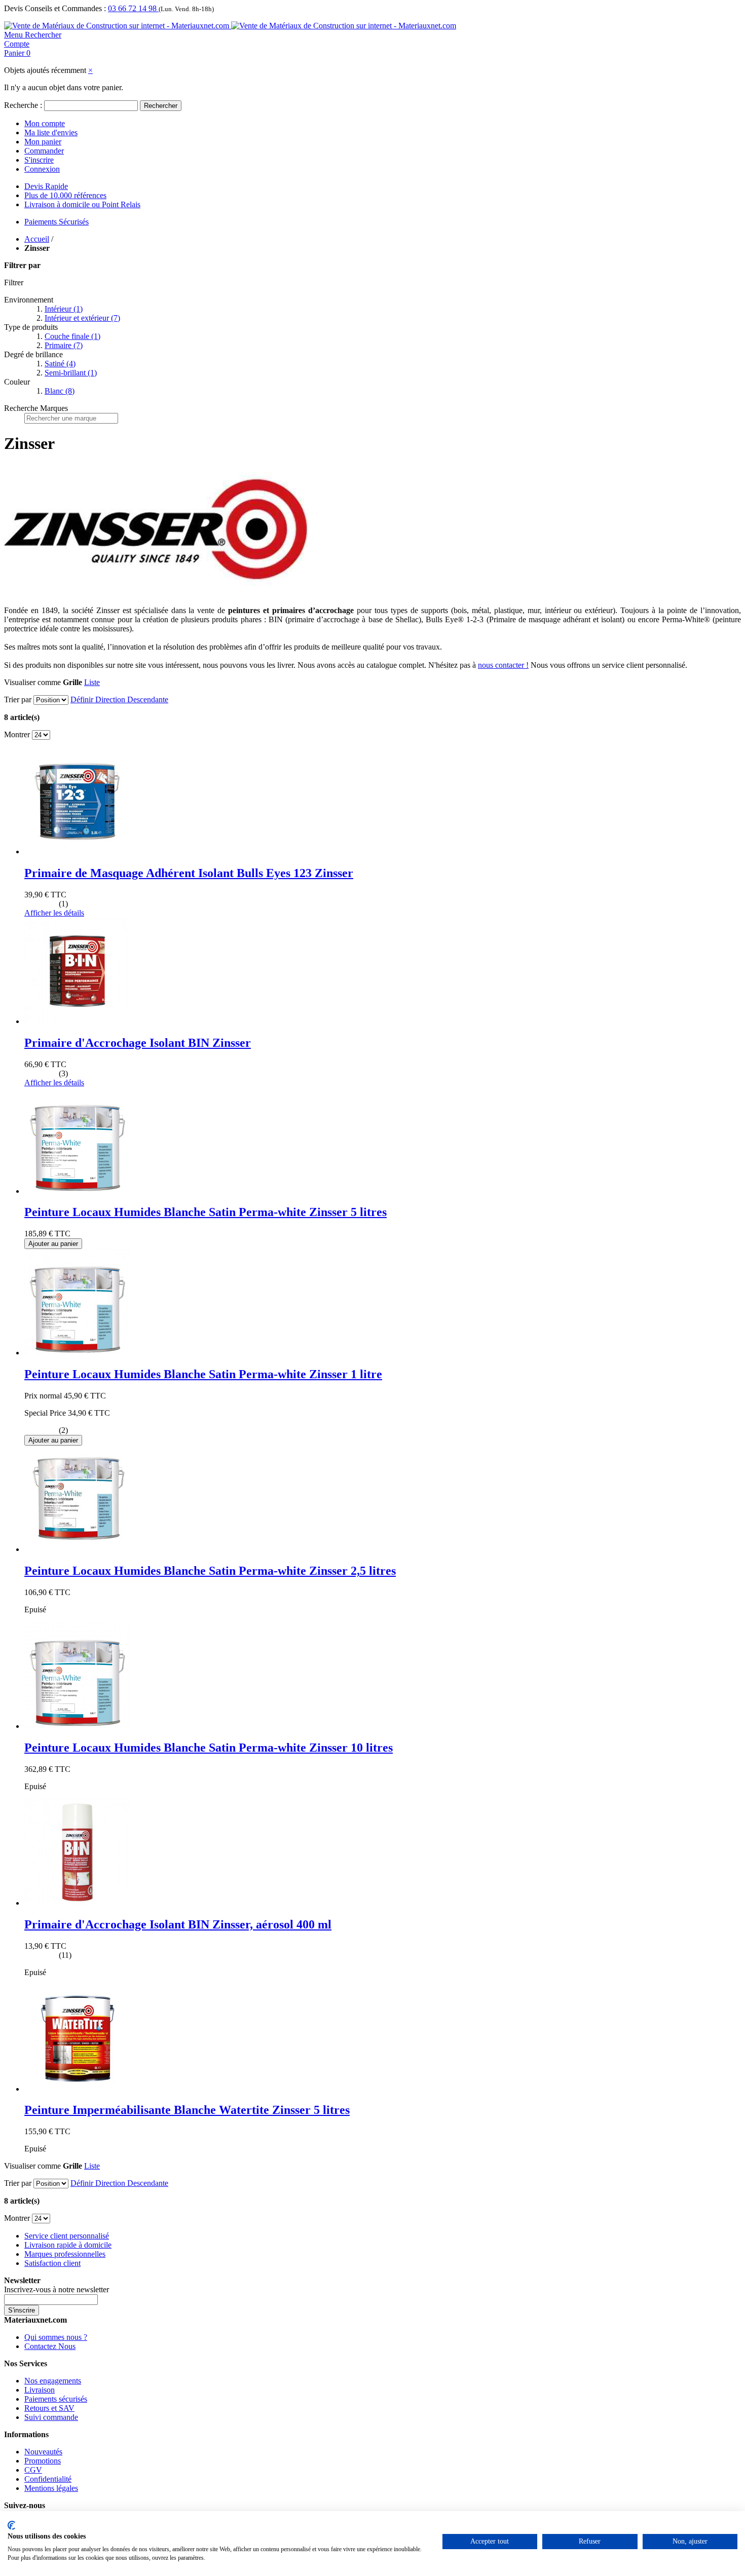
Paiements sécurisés (56, 2399)
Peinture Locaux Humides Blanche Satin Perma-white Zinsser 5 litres (206, 1212)
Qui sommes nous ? (56, 2337)
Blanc (60, 391)
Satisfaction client (52, 2263)
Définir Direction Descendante (119, 699)
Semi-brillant (71, 373)
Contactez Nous (50, 2346)
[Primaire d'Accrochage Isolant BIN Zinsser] (78, 1021)
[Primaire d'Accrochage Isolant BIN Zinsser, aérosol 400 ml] (78, 1903)
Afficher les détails (54, 913)
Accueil (37, 239)
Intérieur (64, 309)
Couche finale (72, 336)
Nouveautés (43, 2452)
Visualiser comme (32, 682)
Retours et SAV (49, 2408)
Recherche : (23, 105)
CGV (33, 2470)
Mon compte (45, 123)
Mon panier (43, 142)
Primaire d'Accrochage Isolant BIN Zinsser (138, 1043)
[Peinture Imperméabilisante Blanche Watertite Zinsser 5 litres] (78, 2089)
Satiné (60, 364)
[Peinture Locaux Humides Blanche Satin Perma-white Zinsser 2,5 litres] (78, 1549)
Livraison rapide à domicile (68, 2245)
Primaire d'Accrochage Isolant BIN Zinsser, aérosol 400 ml (178, 1924)
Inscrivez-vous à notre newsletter (57, 2289)
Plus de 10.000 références (65, 195)
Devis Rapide (46, 186)
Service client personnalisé (67, 2236)
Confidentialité (48, 2479)
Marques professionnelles (65, 2254)
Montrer (17, 734)
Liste (92, 682)
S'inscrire (39, 160)
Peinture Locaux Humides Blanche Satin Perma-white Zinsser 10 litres (209, 1748)
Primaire (64, 345)
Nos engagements (53, 2381)
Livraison (40, 2390)
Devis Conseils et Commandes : (55, 8)
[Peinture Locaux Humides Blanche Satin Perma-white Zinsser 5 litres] (78, 1191)
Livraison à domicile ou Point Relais (82, 204)
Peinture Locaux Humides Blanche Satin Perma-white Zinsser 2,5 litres (210, 1571)
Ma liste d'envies (51, 132)
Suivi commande (51, 2417)
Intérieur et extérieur (82, 318)
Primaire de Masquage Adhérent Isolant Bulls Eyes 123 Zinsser (189, 873)
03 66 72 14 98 (133, 8)
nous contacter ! (503, 665)
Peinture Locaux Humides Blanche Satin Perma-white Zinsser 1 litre (203, 1374)
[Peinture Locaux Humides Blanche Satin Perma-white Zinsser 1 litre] (78, 1353)
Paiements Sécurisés (57, 222)
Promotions (43, 2461)
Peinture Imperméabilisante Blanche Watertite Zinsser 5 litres (187, 2110)
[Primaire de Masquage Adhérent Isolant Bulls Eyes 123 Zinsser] (78, 851)
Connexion (42, 169)
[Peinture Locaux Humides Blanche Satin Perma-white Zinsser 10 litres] (78, 1726)
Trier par (18, 699)
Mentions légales (51, 2488)
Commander (44, 151)
